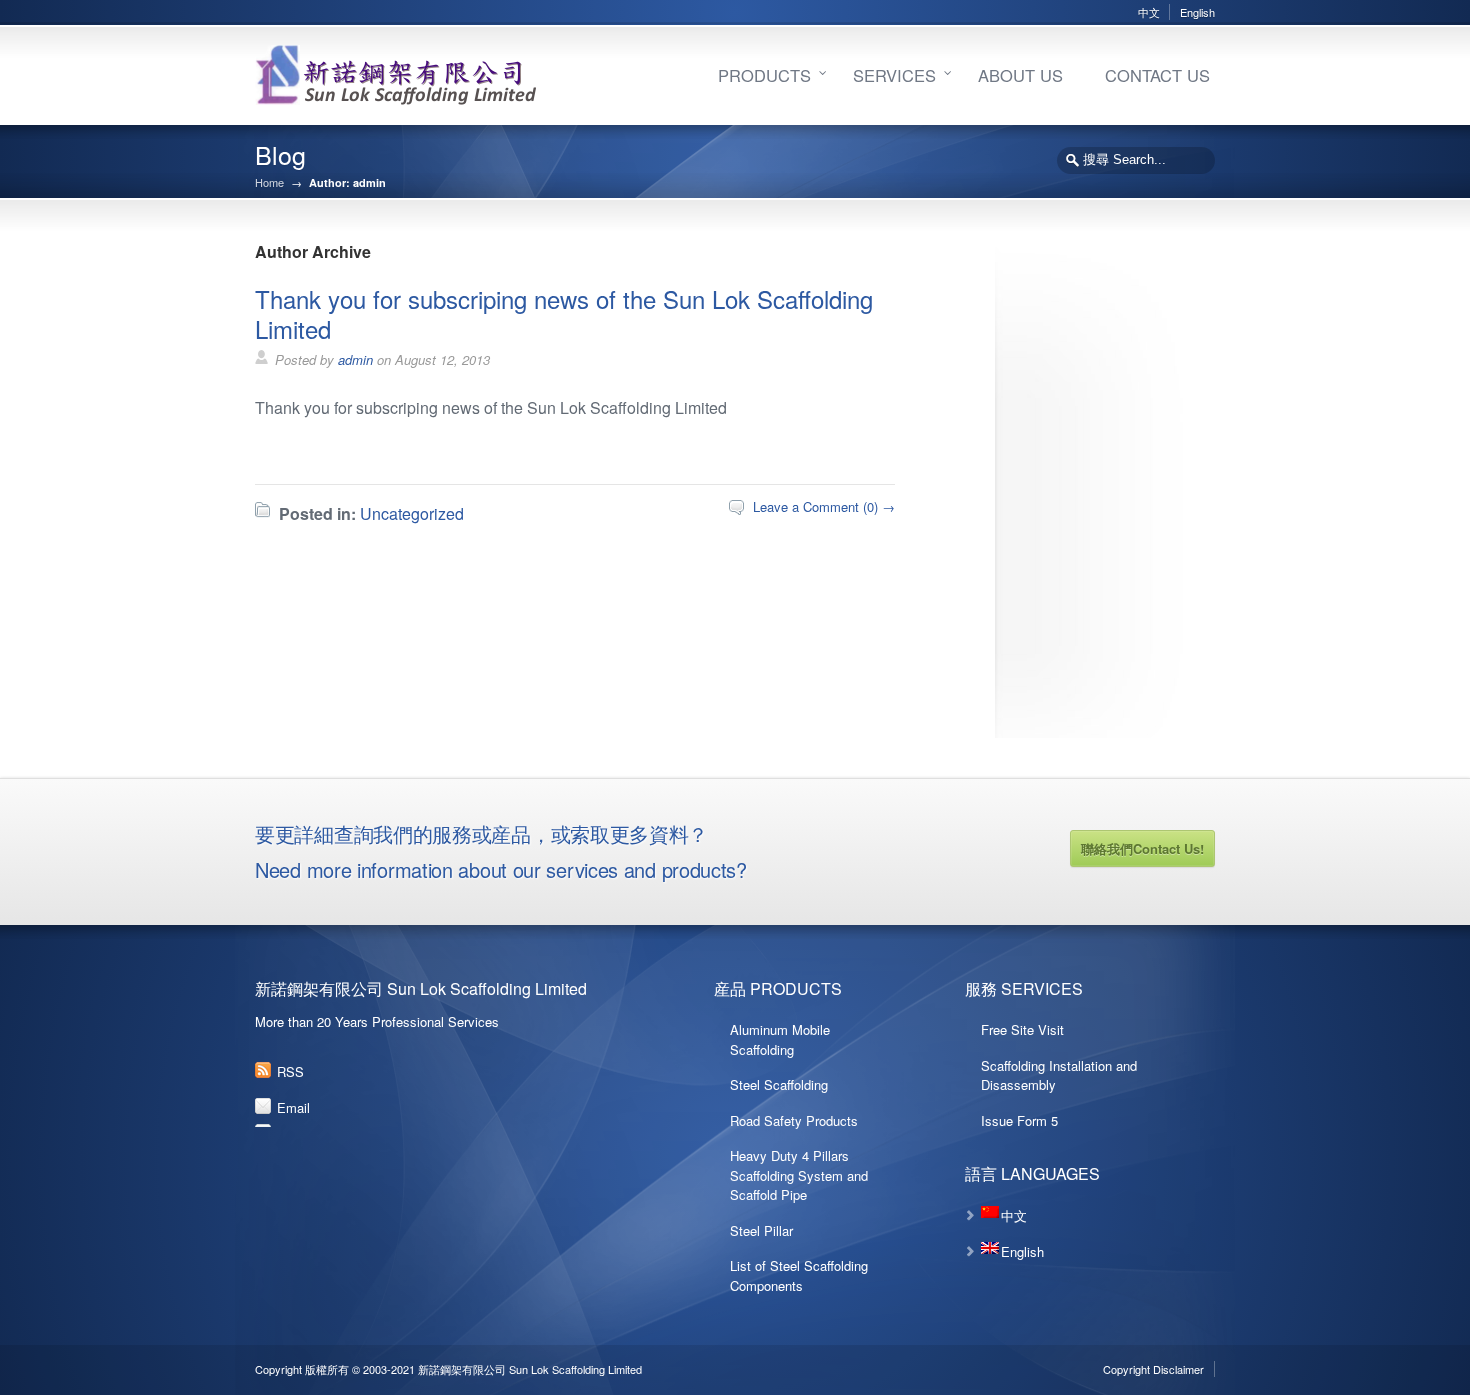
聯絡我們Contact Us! (1142, 848)
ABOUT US (1020, 75)
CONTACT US (1157, 75)
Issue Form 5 (1019, 1120)
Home (269, 182)
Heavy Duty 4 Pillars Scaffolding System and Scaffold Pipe (799, 1175)
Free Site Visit (1022, 1029)
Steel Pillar (761, 1230)
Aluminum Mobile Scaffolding (780, 1039)
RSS (290, 1071)
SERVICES (894, 75)
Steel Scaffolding (779, 1084)
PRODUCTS (764, 75)
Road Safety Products (794, 1120)
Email (293, 1107)
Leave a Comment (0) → (824, 506)
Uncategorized (412, 513)
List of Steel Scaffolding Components (799, 1275)
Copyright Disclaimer (1153, 1369)
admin (355, 359)
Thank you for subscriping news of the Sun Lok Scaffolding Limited (564, 313)
